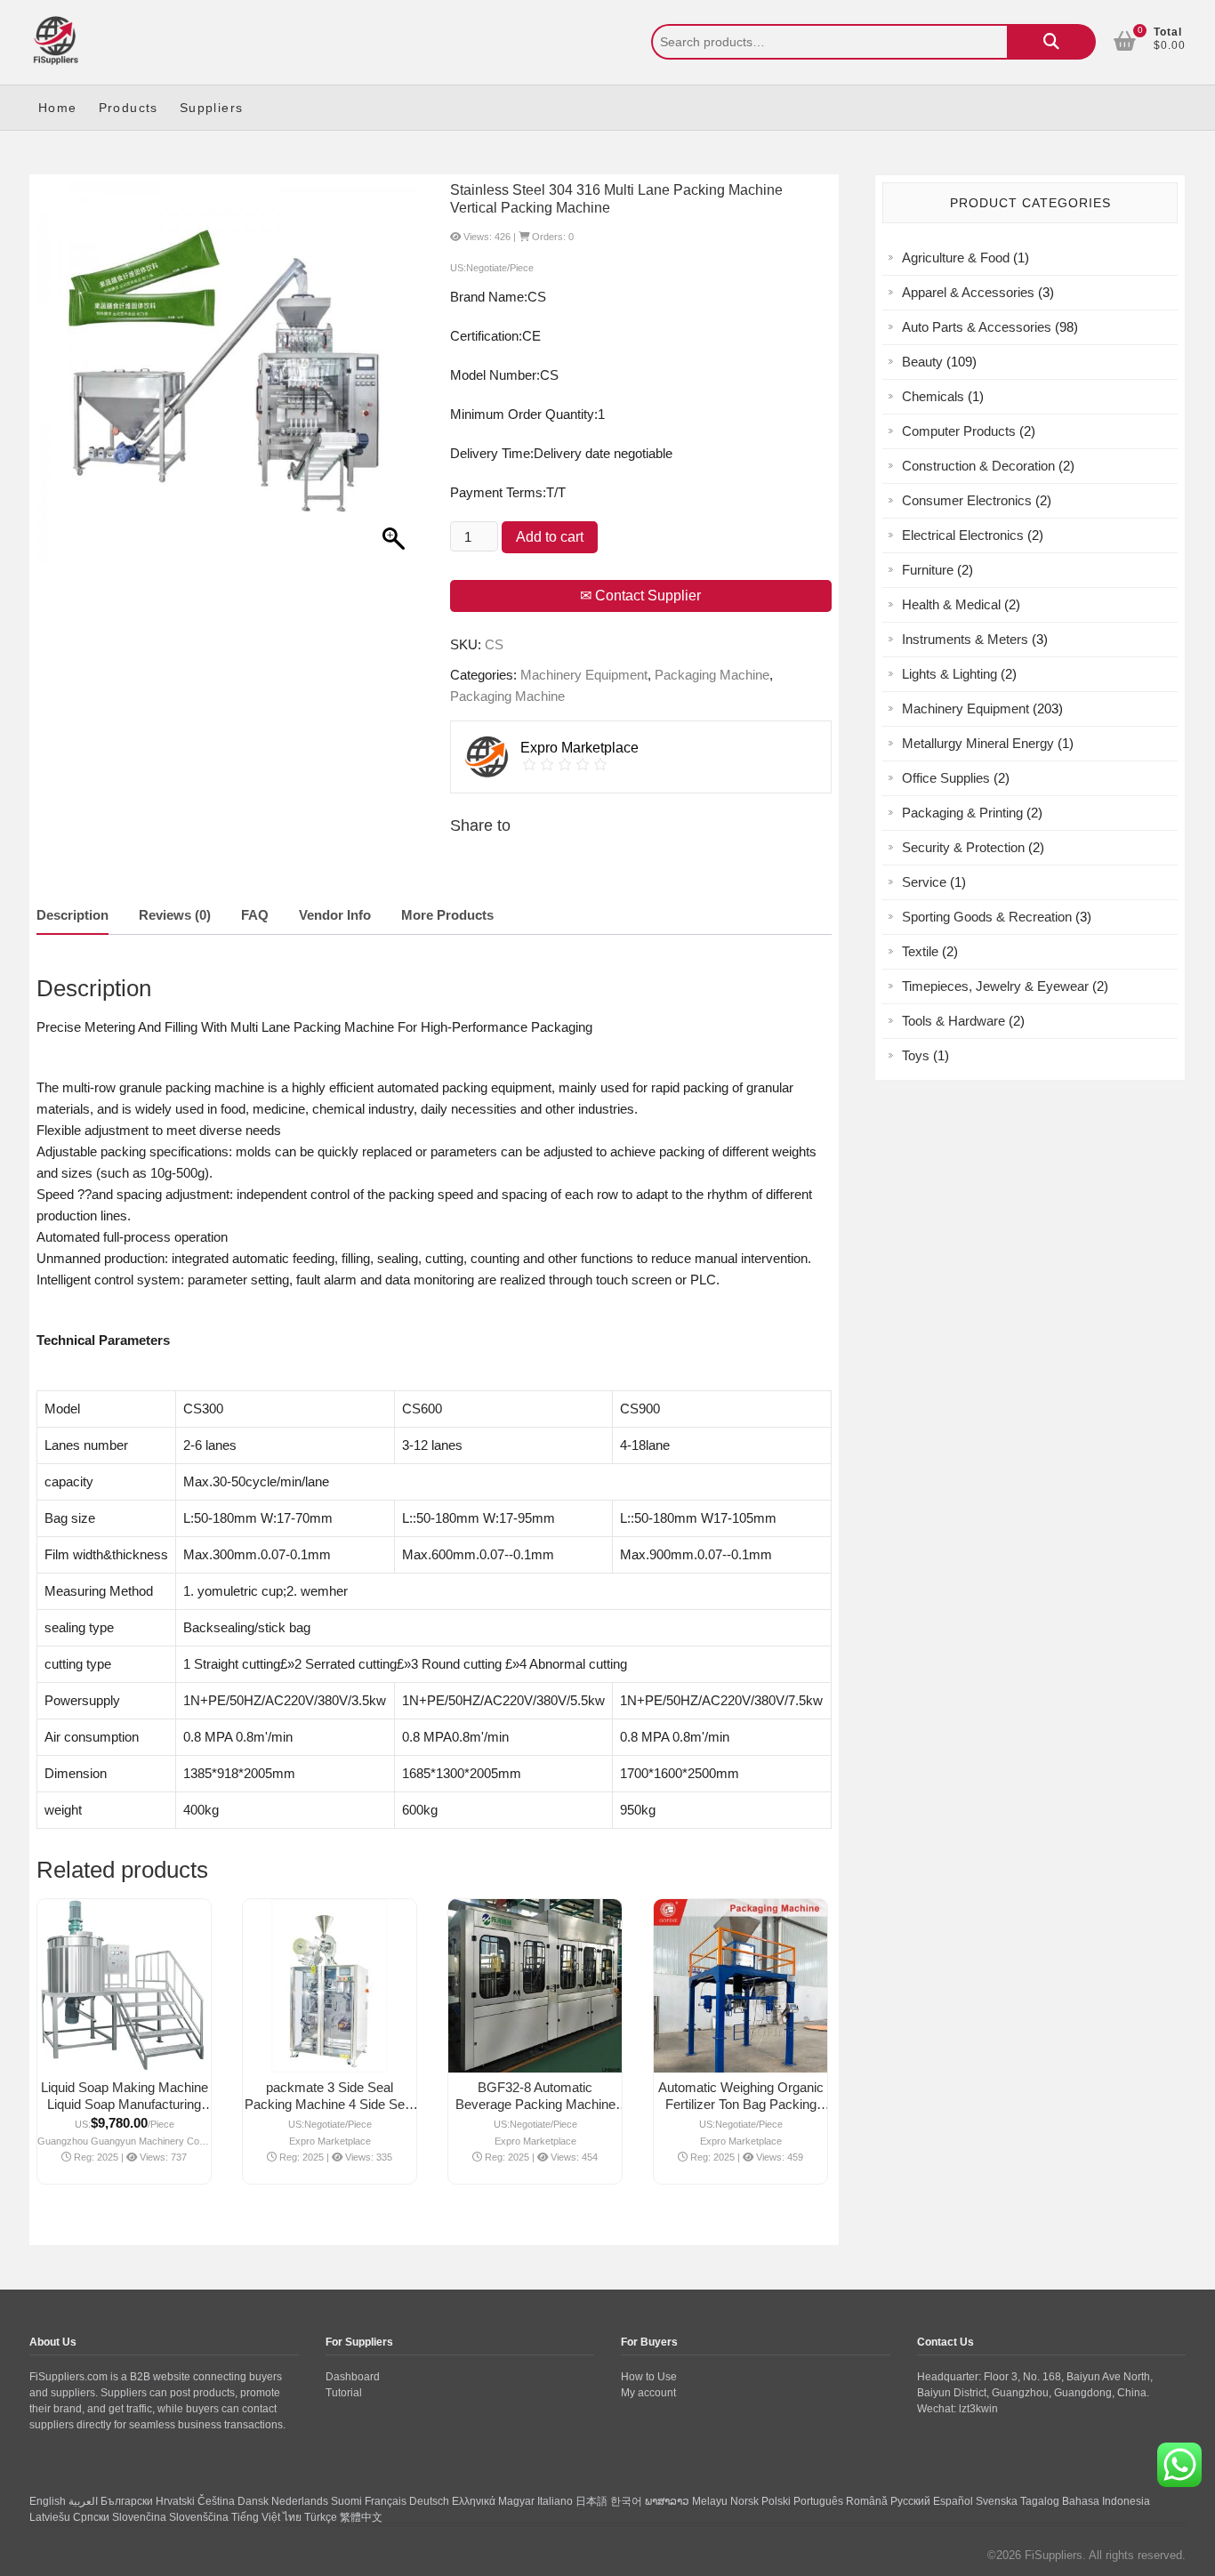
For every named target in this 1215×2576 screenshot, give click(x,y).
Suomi (346, 2501)
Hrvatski (175, 2501)
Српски (91, 2517)
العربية (83, 2501)
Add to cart (550, 537)
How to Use (649, 2377)
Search (1051, 42)
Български (127, 2501)
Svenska (997, 2501)
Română (867, 2501)
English (48, 2501)
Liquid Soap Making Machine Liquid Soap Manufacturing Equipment (125, 2104)
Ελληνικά (474, 2501)
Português (818, 2501)
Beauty (922, 362)
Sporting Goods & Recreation (987, 917)
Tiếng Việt (256, 2517)
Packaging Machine (712, 675)
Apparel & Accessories (968, 292)
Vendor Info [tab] (335, 915)
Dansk (253, 2501)
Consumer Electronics (967, 500)
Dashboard (353, 2377)
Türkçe (321, 2517)
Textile (920, 951)
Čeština (216, 2501)
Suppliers (212, 108)
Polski (776, 2501)
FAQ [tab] (255, 915)
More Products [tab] (447, 915)
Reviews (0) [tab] (175, 915)
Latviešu (50, 2517)
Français (386, 2501)
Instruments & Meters (965, 639)
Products (129, 108)
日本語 (591, 2501)
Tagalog (1040, 2501)
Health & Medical (951, 604)
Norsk (744, 2501)
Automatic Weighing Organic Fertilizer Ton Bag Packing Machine (741, 2104)
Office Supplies (946, 778)
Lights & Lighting (949, 674)
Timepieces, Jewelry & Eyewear (995, 986)
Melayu (710, 2501)
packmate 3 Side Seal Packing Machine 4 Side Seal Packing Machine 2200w (330, 2104)
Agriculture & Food (956, 258)
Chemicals (933, 396)
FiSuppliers (1054, 2555)
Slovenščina (199, 2517)
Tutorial (344, 2393)
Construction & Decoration (978, 466)
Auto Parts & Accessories (977, 327)
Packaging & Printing (962, 813)
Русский (910, 2501)
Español (953, 2501)
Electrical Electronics (963, 535)
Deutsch (429, 2501)
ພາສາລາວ (667, 2501)
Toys (916, 1055)
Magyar (516, 2501)
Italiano (555, 2501)
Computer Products (959, 431)
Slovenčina (139, 2517)
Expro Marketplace (330, 2141)
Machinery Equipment (584, 675)
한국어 (626, 2501)
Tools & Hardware (953, 1021)
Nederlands (300, 2501)
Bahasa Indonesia (1106, 2501)
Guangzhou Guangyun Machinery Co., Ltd (124, 2141)
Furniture (928, 570)
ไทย (292, 2517)
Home (58, 108)
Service (924, 882)
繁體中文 (361, 2517)
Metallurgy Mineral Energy (978, 743)
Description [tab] (72, 915)
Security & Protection (963, 847)
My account (648, 2393)
